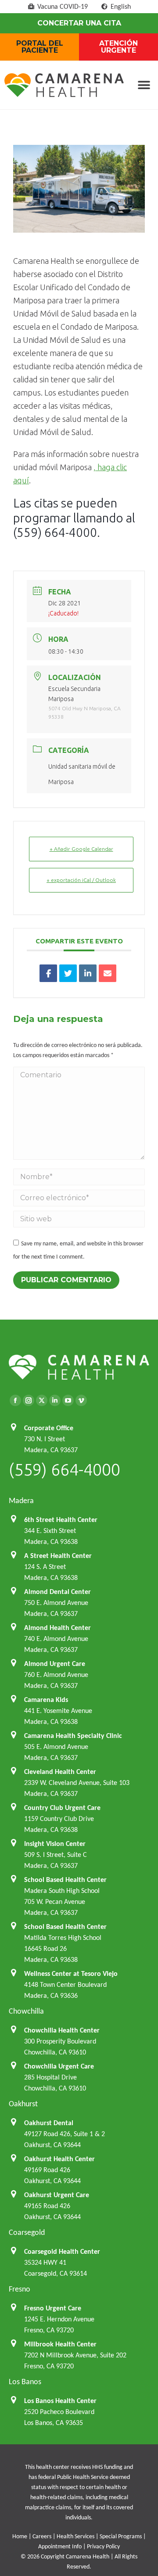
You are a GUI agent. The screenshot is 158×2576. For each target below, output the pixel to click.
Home (20, 2536)
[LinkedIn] (88, 973)
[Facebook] (15, 1400)
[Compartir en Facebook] (48, 973)
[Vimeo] (81, 1400)
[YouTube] (68, 1400)
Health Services (75, 2536)
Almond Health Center (57, 1628)
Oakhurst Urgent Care (57, 2195)
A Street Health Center (58, 1556)
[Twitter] (42, 1400)
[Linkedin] (55, 1400)
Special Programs (121, 2536)
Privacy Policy (103, 2546)
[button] (144, 85)
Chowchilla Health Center (62, 2030)
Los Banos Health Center (60, 2401)
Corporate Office (49, 1428)
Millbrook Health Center (60, 2344)
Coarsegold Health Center (62, 2251)
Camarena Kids (46, 1700)
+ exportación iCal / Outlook (81, 880)
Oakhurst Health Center (59, 2159)
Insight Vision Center (55, 1844)
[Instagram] (29, 1400)
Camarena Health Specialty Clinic (73, 1736)
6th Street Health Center (61, 1520)
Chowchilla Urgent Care (59, 2066)
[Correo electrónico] (108, 973)
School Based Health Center (65, 1880)
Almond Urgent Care (55, 1664)
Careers (42, 2536)
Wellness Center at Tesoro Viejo (71, 1973)
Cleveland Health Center (60, 1772)
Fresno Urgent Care (53, 2308)
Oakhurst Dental (49, 2123)
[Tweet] (68, 973)
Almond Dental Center (57, 1592)
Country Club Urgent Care (62, 1808)
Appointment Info (60, 2546)
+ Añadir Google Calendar (81, 849)
